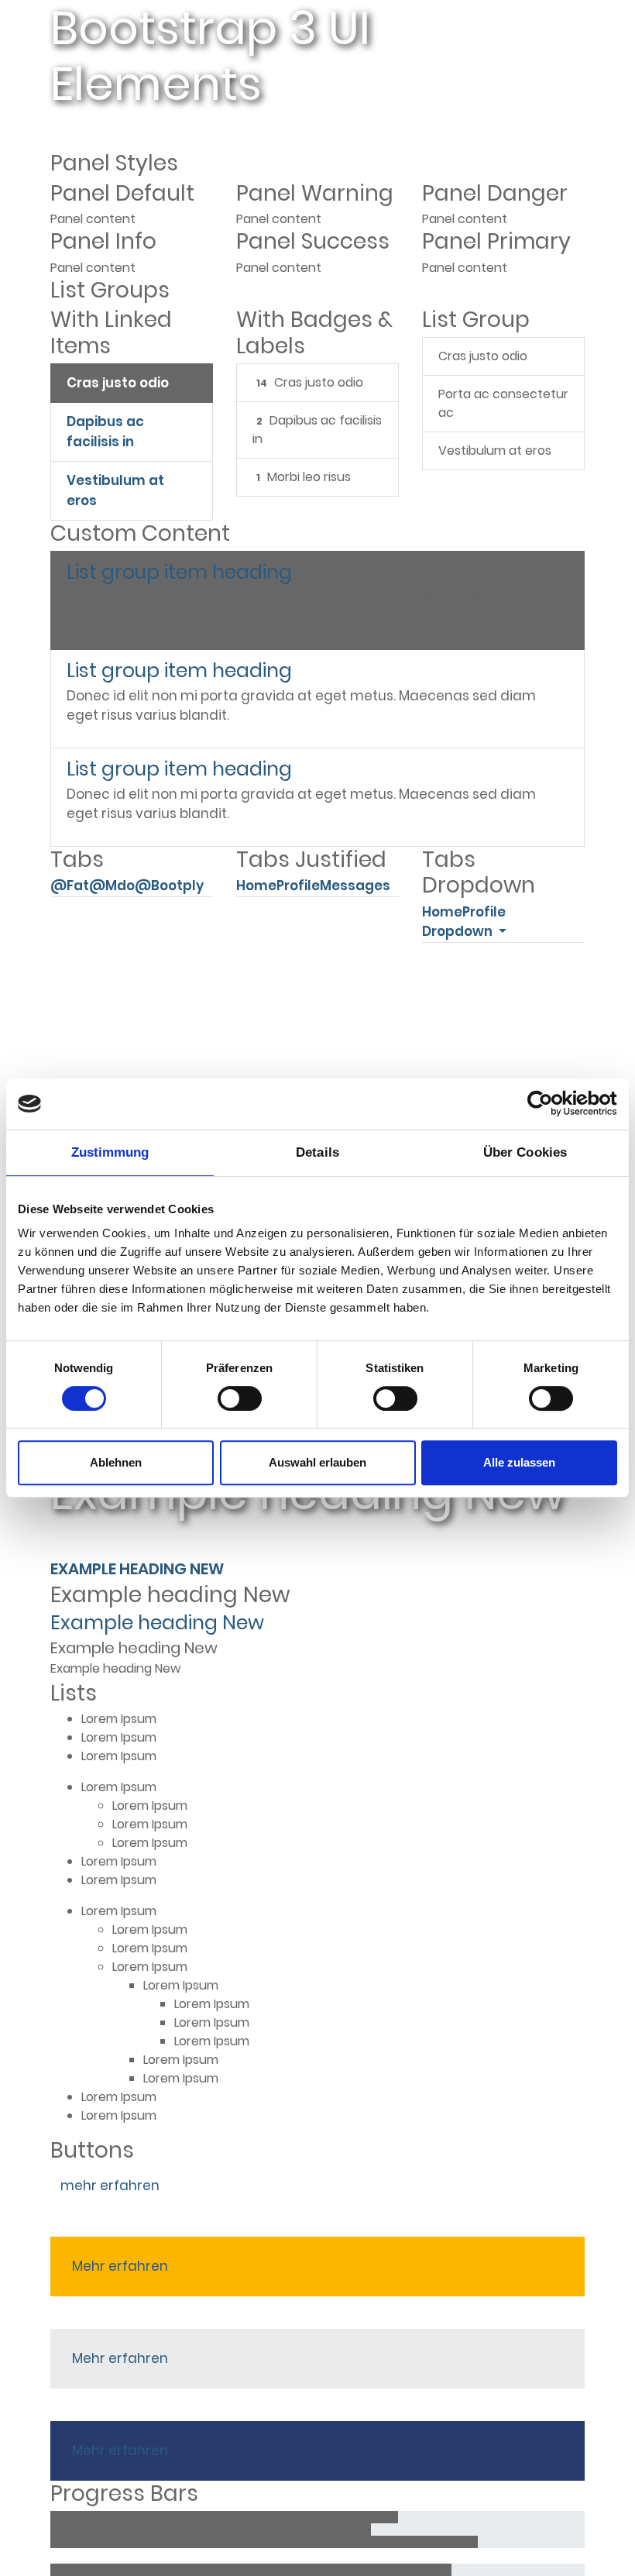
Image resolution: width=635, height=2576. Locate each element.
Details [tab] (317, 1152)
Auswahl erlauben (317, 1462)
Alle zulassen (519, 1462)
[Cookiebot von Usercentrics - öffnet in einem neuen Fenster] (549, 1104)
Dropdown (459, 931)
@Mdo (112, 886)
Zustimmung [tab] (110, 1152)
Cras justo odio (118, 383)
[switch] (240, 1398)
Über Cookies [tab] (525, 1152)
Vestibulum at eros (115, 490)
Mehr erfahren (120, 2266)
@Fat (70, 886)
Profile (298, 886)
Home (256, 886)
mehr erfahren (110, 2186)
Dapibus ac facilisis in (105, 432)
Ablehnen (116, 1462)
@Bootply (169, 886)
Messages (355, 886)
